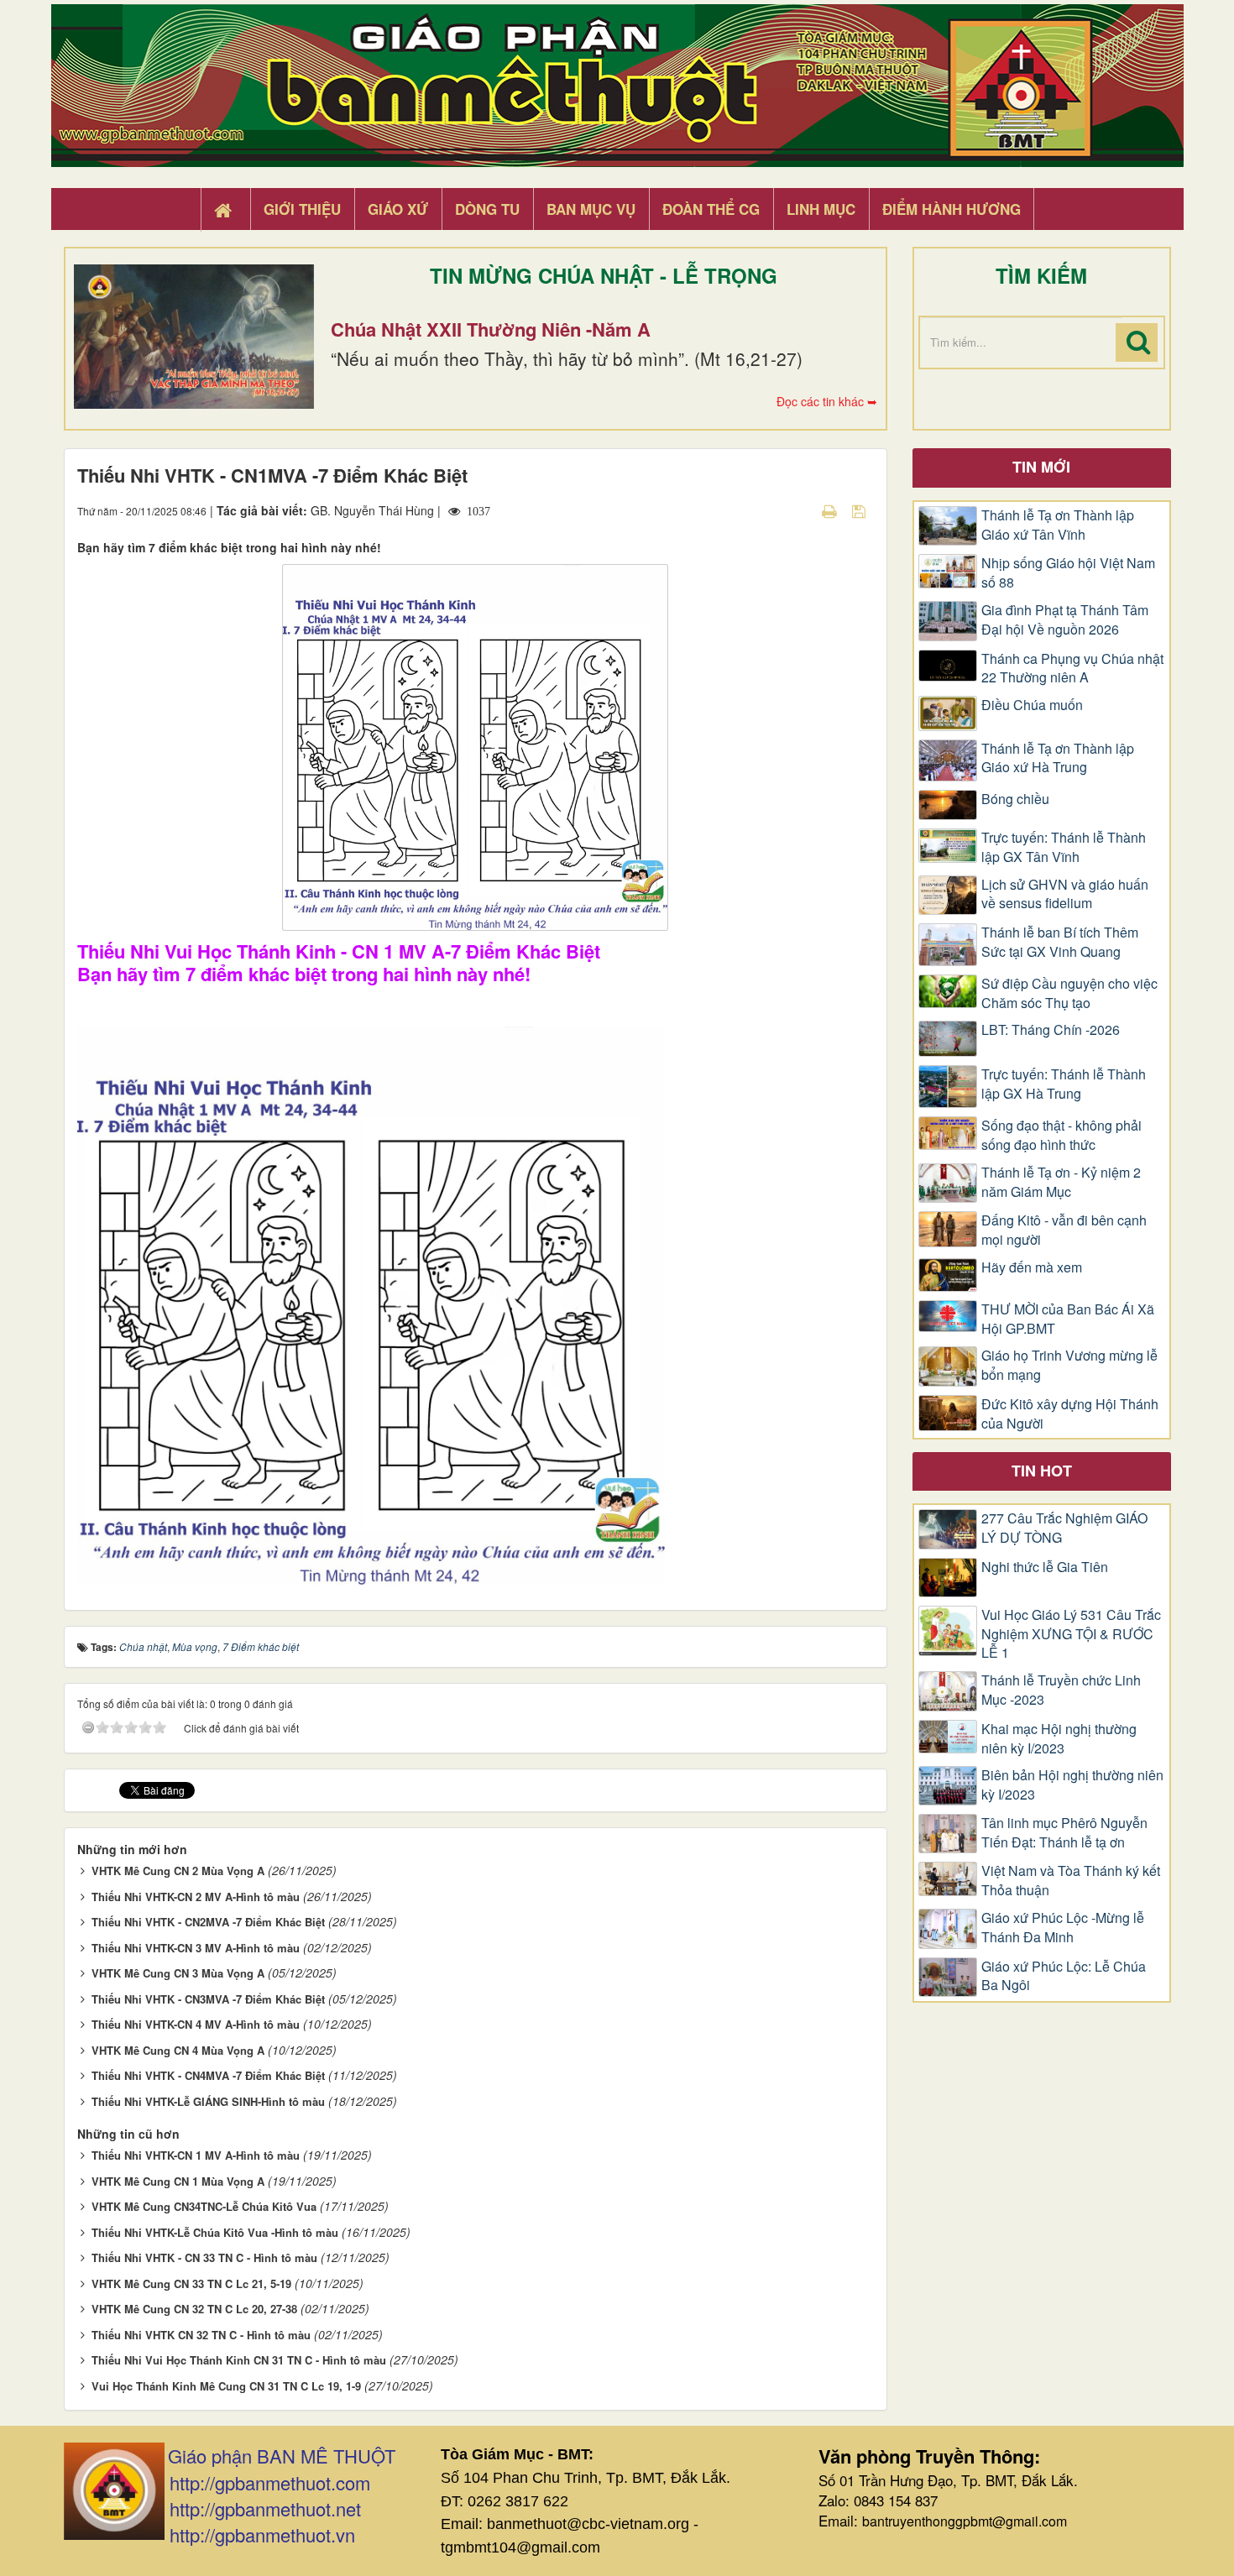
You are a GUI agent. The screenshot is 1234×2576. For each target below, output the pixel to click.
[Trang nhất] (225, 210)
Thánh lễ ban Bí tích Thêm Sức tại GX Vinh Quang (1060, 942)
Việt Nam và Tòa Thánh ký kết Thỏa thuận (1071, 1881)
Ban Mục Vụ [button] (591, 209)
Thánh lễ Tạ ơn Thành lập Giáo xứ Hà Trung (1058, 758)
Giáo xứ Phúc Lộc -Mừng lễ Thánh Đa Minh (1063, 1928)
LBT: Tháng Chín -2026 (1051, 1030)
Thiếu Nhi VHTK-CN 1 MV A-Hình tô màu (196, 2155)
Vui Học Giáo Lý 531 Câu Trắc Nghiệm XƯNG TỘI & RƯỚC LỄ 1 (1071, 1634)
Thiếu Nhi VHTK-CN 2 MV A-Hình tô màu (196, 1897)
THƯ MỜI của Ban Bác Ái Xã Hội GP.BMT (1068, 1319)
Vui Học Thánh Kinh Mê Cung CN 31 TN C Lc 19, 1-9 (226, 2386)
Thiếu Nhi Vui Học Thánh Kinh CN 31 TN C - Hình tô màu (239, 2360)
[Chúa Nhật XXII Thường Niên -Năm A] (194, 337)
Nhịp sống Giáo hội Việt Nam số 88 (1068, 573)
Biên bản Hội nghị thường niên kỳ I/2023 (1072, 1785)
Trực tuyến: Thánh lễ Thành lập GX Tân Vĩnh (1064, 847)
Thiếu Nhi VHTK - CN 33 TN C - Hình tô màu (204, 2257)
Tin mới (1041, 467)
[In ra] (831, 510)
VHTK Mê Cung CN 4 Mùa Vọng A (178, 2050)
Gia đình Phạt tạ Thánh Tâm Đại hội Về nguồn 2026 (1065, 620)
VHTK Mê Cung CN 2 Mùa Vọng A (178, 1871)
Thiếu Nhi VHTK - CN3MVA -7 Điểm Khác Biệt (208, 1999)
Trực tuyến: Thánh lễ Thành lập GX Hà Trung (1064, 1084)
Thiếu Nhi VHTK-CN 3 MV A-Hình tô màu (196, 1948)
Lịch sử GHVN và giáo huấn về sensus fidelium (1065, 894)
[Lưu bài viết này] (861, 510)
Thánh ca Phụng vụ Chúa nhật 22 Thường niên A (1072, 669)
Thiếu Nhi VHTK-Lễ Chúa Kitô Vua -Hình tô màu (215, 2232)
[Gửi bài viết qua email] (800, 510)
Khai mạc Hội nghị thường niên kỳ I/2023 (1059, 1739)
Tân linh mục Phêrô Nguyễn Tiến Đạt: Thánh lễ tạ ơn (1064, 1833)
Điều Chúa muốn (1032, 705)
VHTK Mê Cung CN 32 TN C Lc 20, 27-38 (194, 2309)
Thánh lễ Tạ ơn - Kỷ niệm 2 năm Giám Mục (1061, 1182)
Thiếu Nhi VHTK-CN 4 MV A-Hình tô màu (196, 2024)
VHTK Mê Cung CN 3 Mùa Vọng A (178, 1973)
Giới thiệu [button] (302, 209)
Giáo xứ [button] (398, 209)
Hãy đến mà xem (1032, 1267)
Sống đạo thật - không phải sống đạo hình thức (1061, 1135)
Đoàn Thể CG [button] (711, 209)
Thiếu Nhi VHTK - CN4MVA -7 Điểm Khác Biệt (208, 2075)
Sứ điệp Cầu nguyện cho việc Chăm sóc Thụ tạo (1069, 993)
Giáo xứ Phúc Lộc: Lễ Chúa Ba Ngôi (1064, 1976)
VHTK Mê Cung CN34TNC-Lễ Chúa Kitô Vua (204, 2206)
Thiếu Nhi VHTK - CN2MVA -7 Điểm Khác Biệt (208, 1922)
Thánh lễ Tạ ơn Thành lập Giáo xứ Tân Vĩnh (1058, 525)
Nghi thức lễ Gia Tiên (1045, 1567)
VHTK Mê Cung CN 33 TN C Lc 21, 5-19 (191, 2283)
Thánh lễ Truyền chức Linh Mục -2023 (1061, 1690)
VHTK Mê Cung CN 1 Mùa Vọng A (178, 2181)
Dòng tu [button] (487, 209)
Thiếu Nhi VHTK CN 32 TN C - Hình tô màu (201, 2335)
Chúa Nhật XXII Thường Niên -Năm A (491, 329)
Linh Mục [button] (821, 209)
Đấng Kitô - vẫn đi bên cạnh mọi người (1064, 1230)
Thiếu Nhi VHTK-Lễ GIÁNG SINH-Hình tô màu (208, 2101)
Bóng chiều (1015, 799)
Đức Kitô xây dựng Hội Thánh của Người (1070, 1414)
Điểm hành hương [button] (952, 209)
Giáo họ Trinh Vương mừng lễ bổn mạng (1069, 1365)
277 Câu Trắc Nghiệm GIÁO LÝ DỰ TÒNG (1064, 1528)
